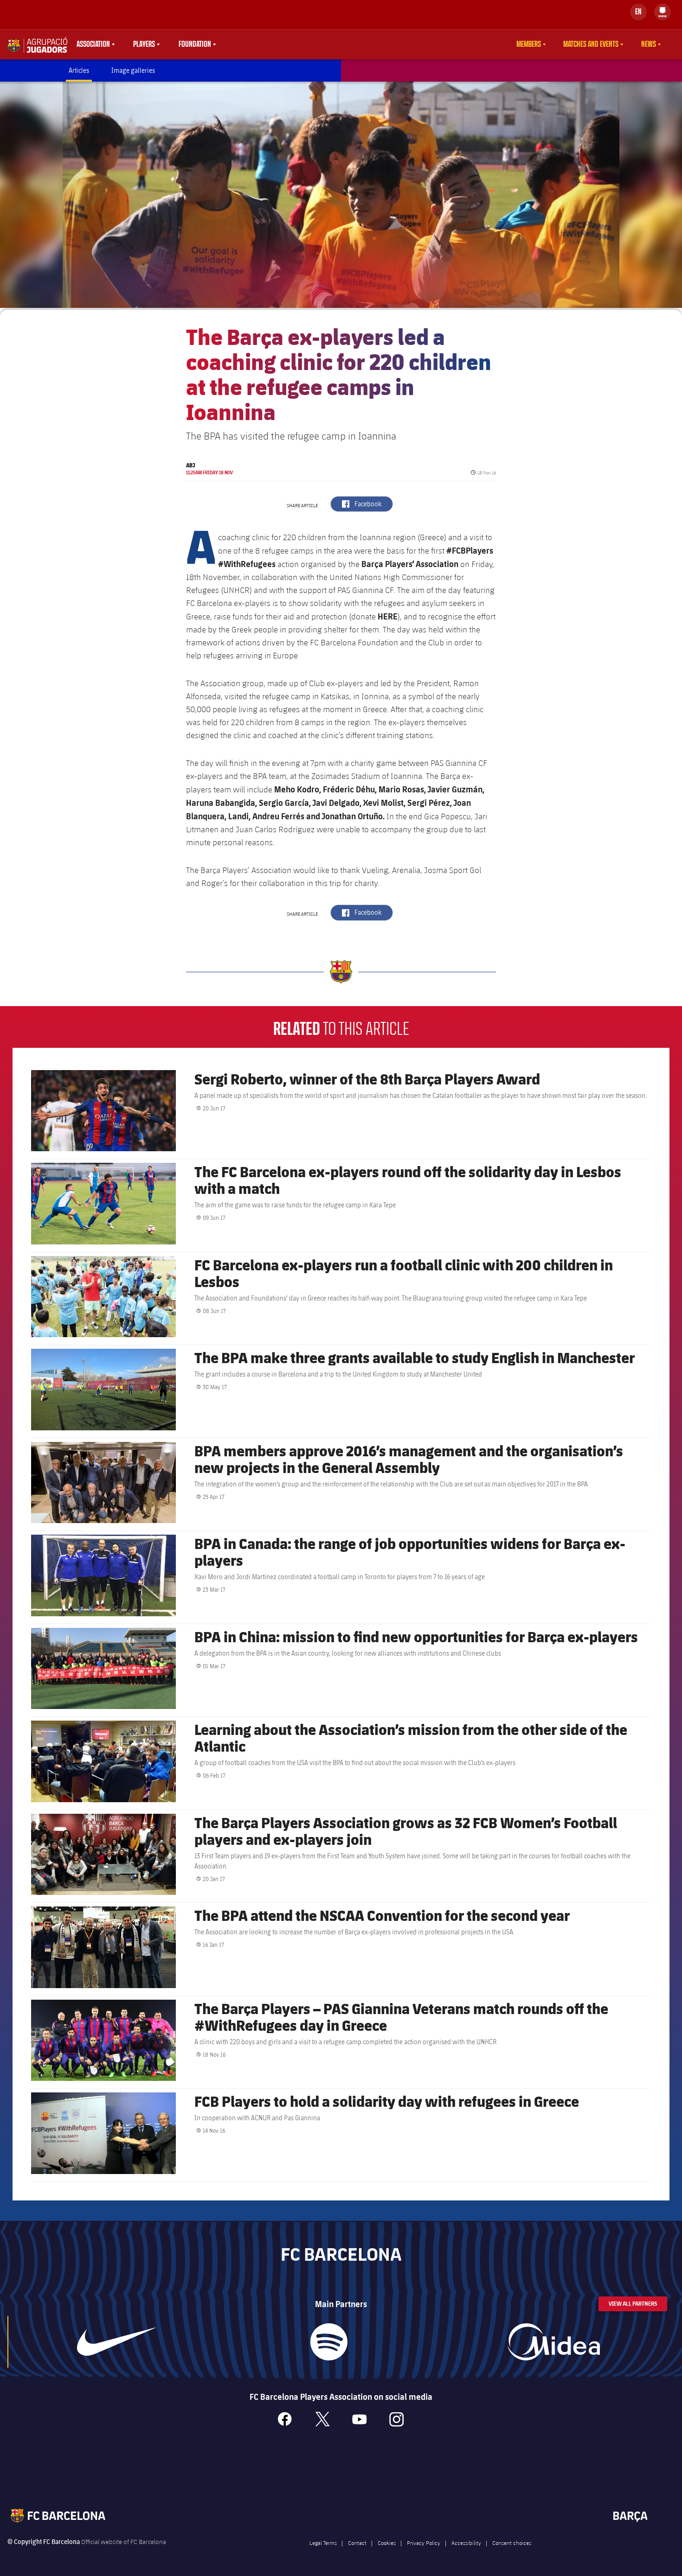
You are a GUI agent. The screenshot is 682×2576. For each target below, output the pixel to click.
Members (529, 45)
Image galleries (133, 70)
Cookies (387, 2543)
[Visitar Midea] (554, 2342)
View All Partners (633, 2304)
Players (144, 45)
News (649, 45)
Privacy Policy (424, 2543)
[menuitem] (663, 10)
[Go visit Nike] (116, 2342)
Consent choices (512, 2543)
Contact (357, 2543)
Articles (79, 70)
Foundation (195, 45)
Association (93, 45)
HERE (388, 616)
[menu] (663, 12)
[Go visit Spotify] (329, 2342)
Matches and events (591, 45)
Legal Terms (323, 2543)
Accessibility (466, 2543)
